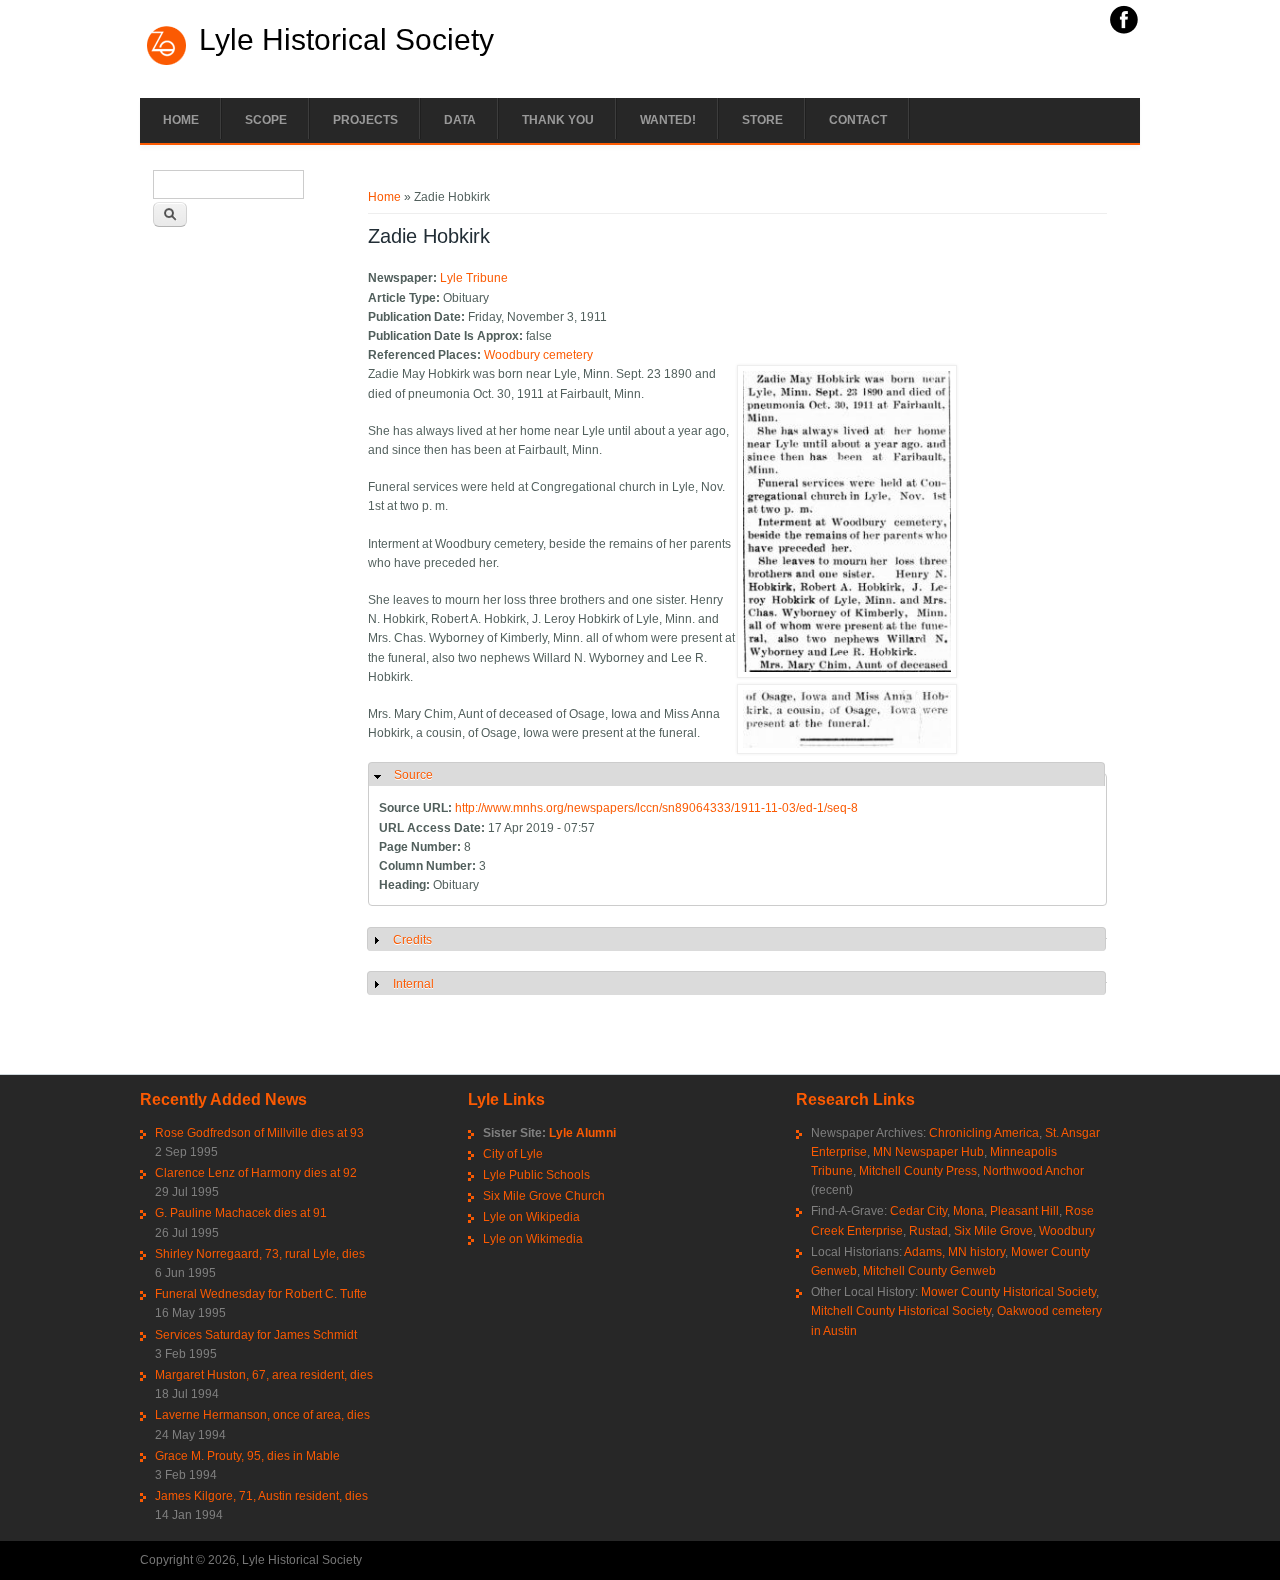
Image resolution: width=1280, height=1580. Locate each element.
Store (762, 120)
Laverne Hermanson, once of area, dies (262, 1415)
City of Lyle (513, 1154)
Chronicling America (984, 1133)
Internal (413, 984)
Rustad (928, 1231)
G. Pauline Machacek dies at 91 (241, 1213)
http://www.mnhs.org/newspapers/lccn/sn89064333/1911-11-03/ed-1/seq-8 (656, 808)
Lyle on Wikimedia (533, 1239)
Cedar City (918, 1211)
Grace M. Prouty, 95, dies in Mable (247, 1456)
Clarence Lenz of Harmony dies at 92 (256, 1173)
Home (181, 120)
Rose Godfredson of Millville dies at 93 (259, 1133)
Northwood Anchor (1033, 1171)
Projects (365, 120)
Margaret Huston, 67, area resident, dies (264, 1375)
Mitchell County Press (918, 1171)
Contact (858, 120)
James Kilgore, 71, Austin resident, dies (261, 1496)
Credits (412, 940)
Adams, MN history (954, 1252)
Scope (266, 120)
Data (460, 120)
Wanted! (668, 120)
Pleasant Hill (1024, 1211)
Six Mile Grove (993, 1231)
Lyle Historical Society (346, 40)
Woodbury (1067, 1231)
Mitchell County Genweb (929, 1271)
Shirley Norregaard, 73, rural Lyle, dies (260, 1254)
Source (413, 775)
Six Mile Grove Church (544, 1196)
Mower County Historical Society (1008, 1292)
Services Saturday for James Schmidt (256, 1335)
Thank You (558, 120)
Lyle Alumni (582, 1133)
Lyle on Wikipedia (531, 1217)
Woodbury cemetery (538, 355)
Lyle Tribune (474, 278)
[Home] (167, 63)
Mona (968, 1211)
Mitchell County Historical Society (901, 1311)
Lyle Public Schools (536, 1175)
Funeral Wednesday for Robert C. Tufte (261, 1294)
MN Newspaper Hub (928, 1152)
